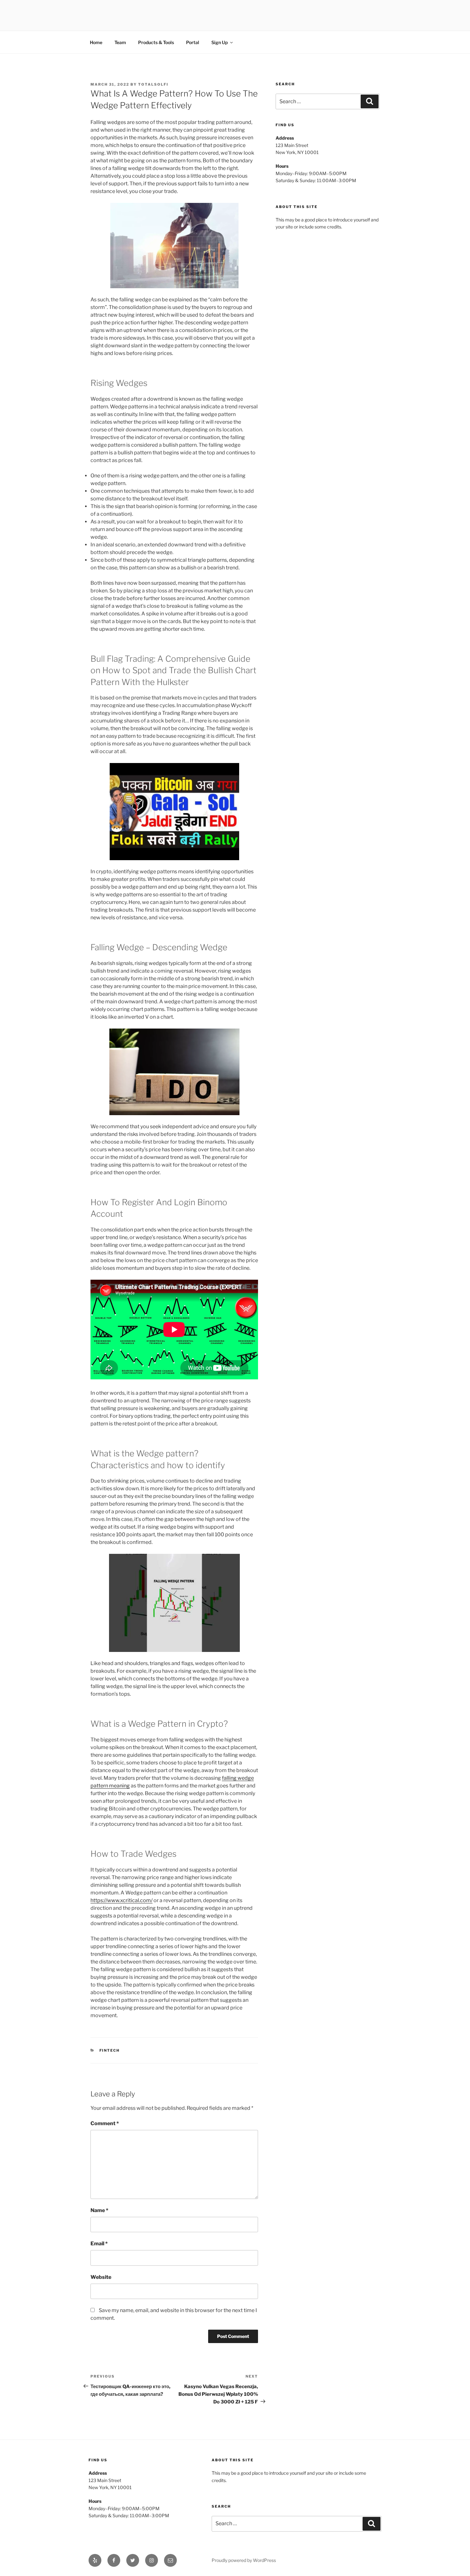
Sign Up (219, 42)
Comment (105, 2123)
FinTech (110, 2050)
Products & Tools (156, 42)
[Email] (170, 2560)
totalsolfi (153, 84)
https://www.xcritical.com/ (121, 1900)
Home (96, 42)
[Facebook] (114, 2560)
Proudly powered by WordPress (244, 2560)
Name (99, 2210)
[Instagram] (152, 2560)
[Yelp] (95, 2560)
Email (99, 2244)
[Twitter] (133, 2560)
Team (120, 42)
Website (101, 2277)
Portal (193, 42)
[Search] (370, 101)
